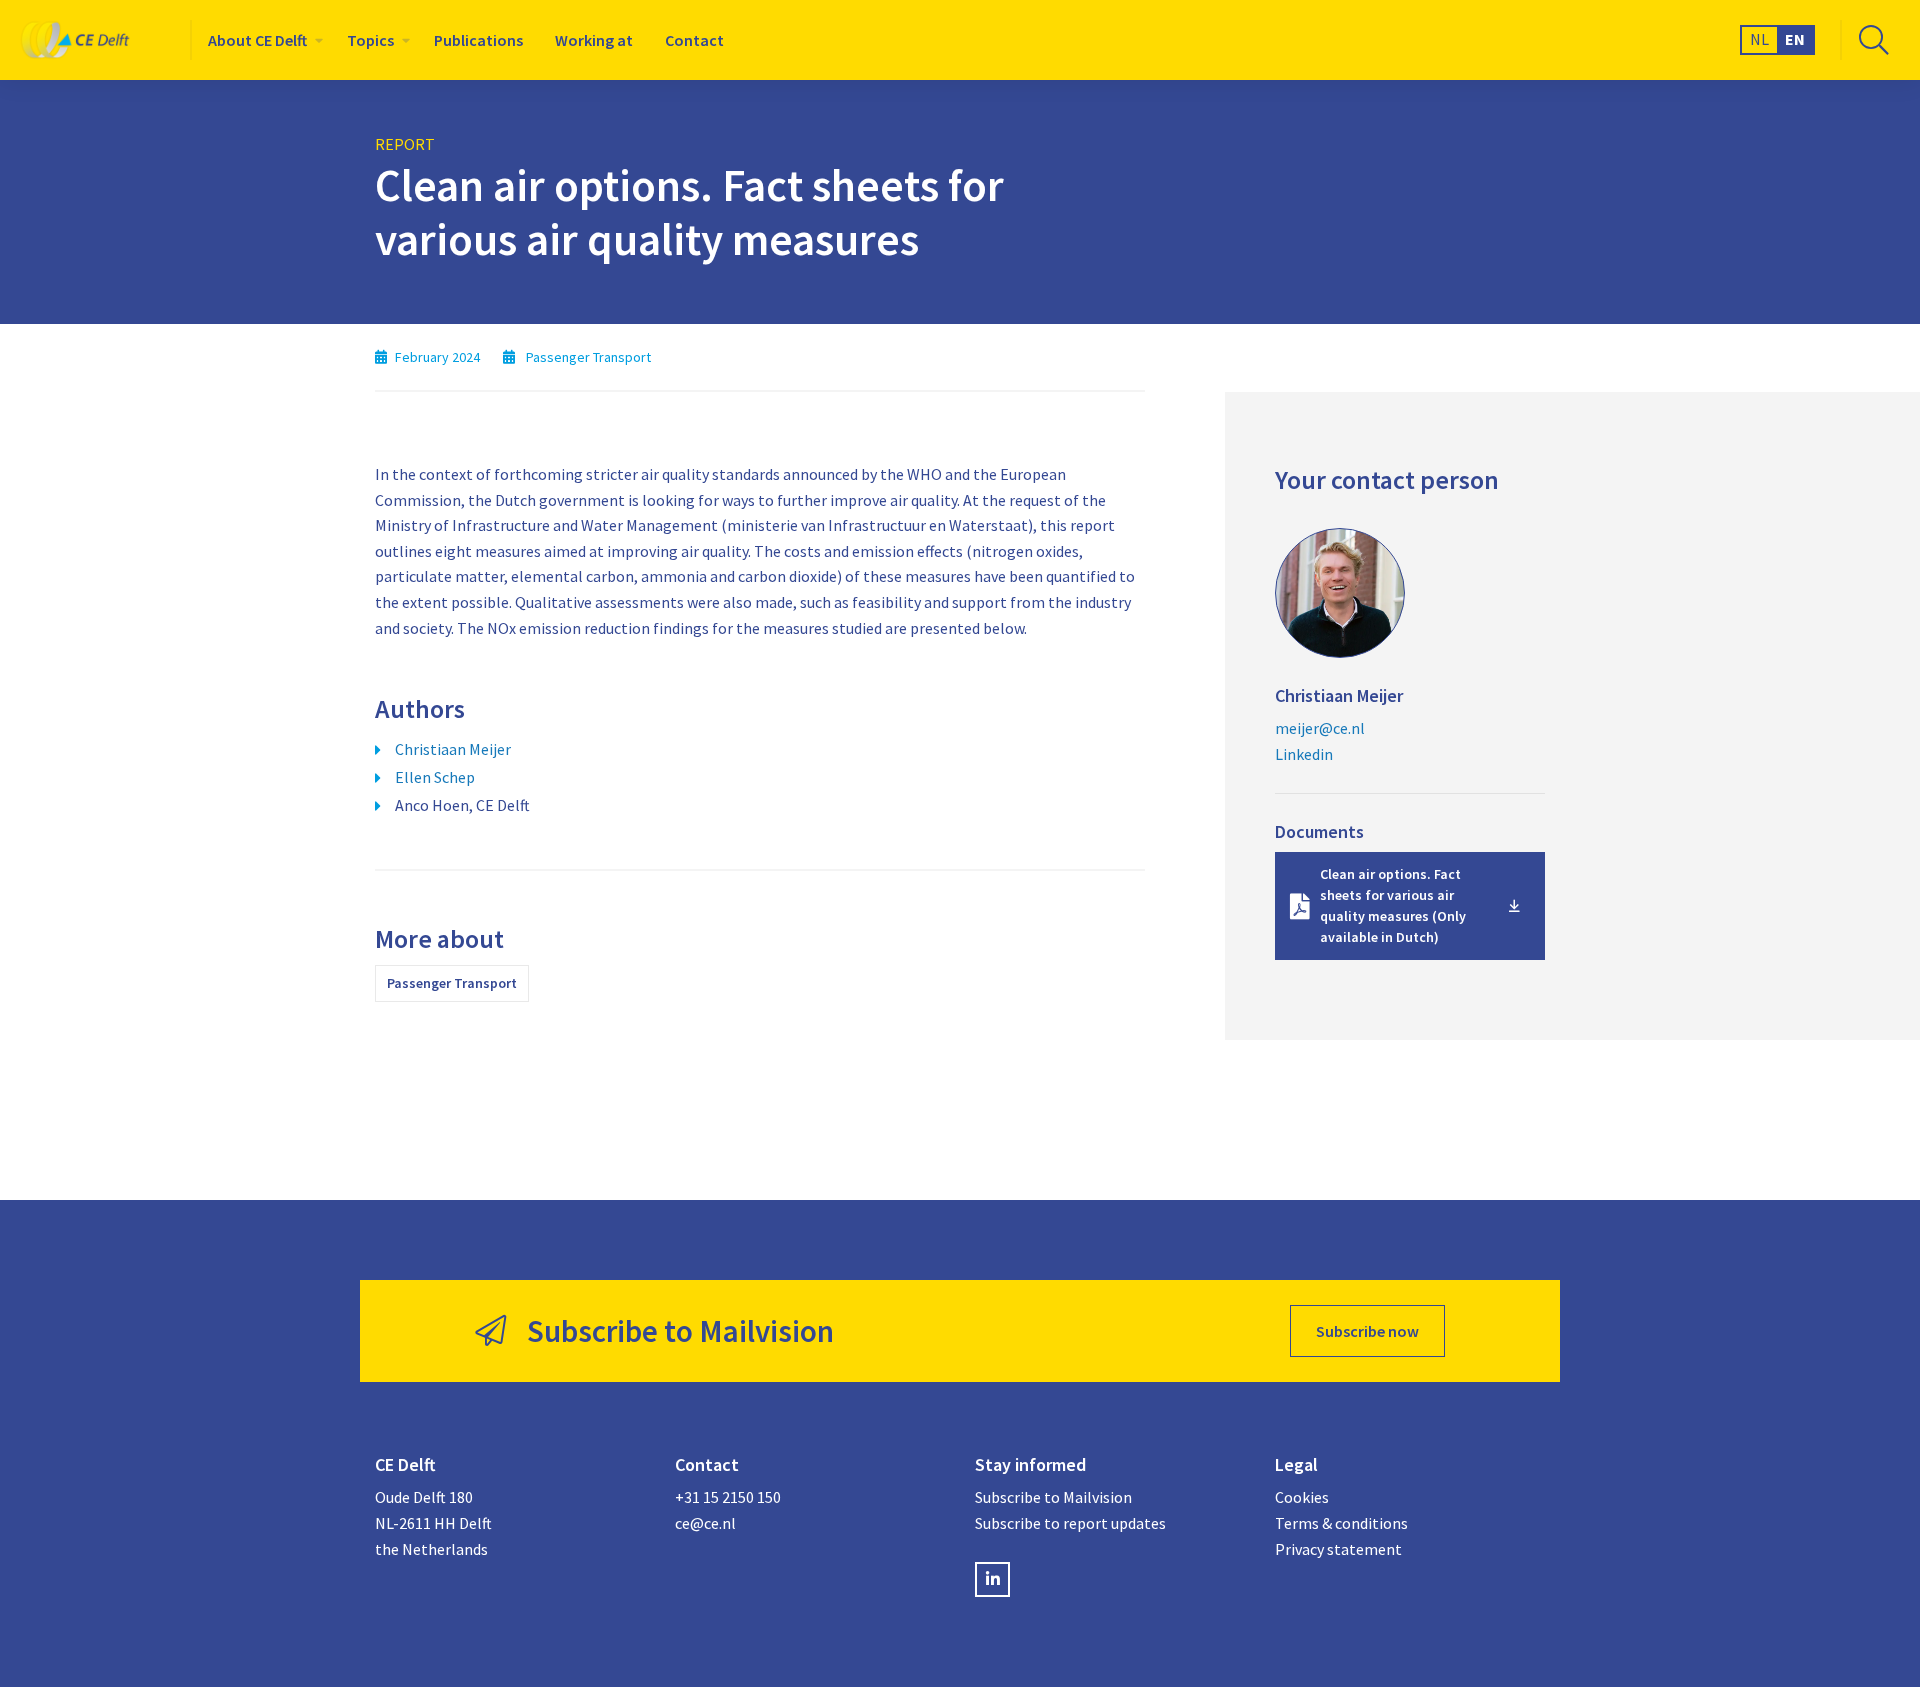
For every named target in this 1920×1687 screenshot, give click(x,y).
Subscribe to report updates (1070, 1523)
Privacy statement (1338, 1549)
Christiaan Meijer (453, 749)
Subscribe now (1367, 1331)
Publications (478, 40)
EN (1795, 39)
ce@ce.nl (705, 1523)
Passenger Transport (452, 983)
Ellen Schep (435, 777)
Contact (694, 40)
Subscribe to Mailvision (1053, 1497)
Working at (594, 40)
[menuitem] (261, 40)
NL (1759, 39)
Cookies (1302, 1497)
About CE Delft (257, 40)
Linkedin (1304, 754)
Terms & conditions (1341, 1523)
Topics (370, 40)
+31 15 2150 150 (728, 1497)
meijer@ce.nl (1320, 728)
